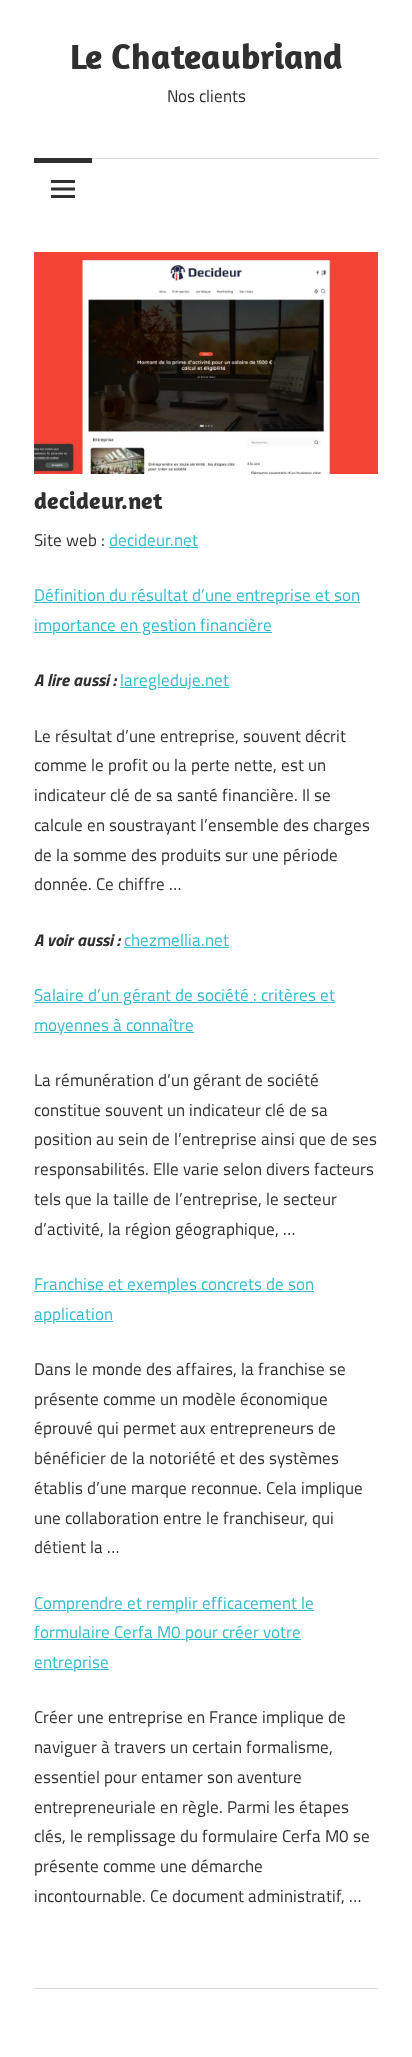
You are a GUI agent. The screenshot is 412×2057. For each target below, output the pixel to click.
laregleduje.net (174, 680)
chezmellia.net (176, 940)
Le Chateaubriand (206, 55)
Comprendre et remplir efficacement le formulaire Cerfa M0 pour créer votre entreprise (174, 1633)
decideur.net (153, 540)
